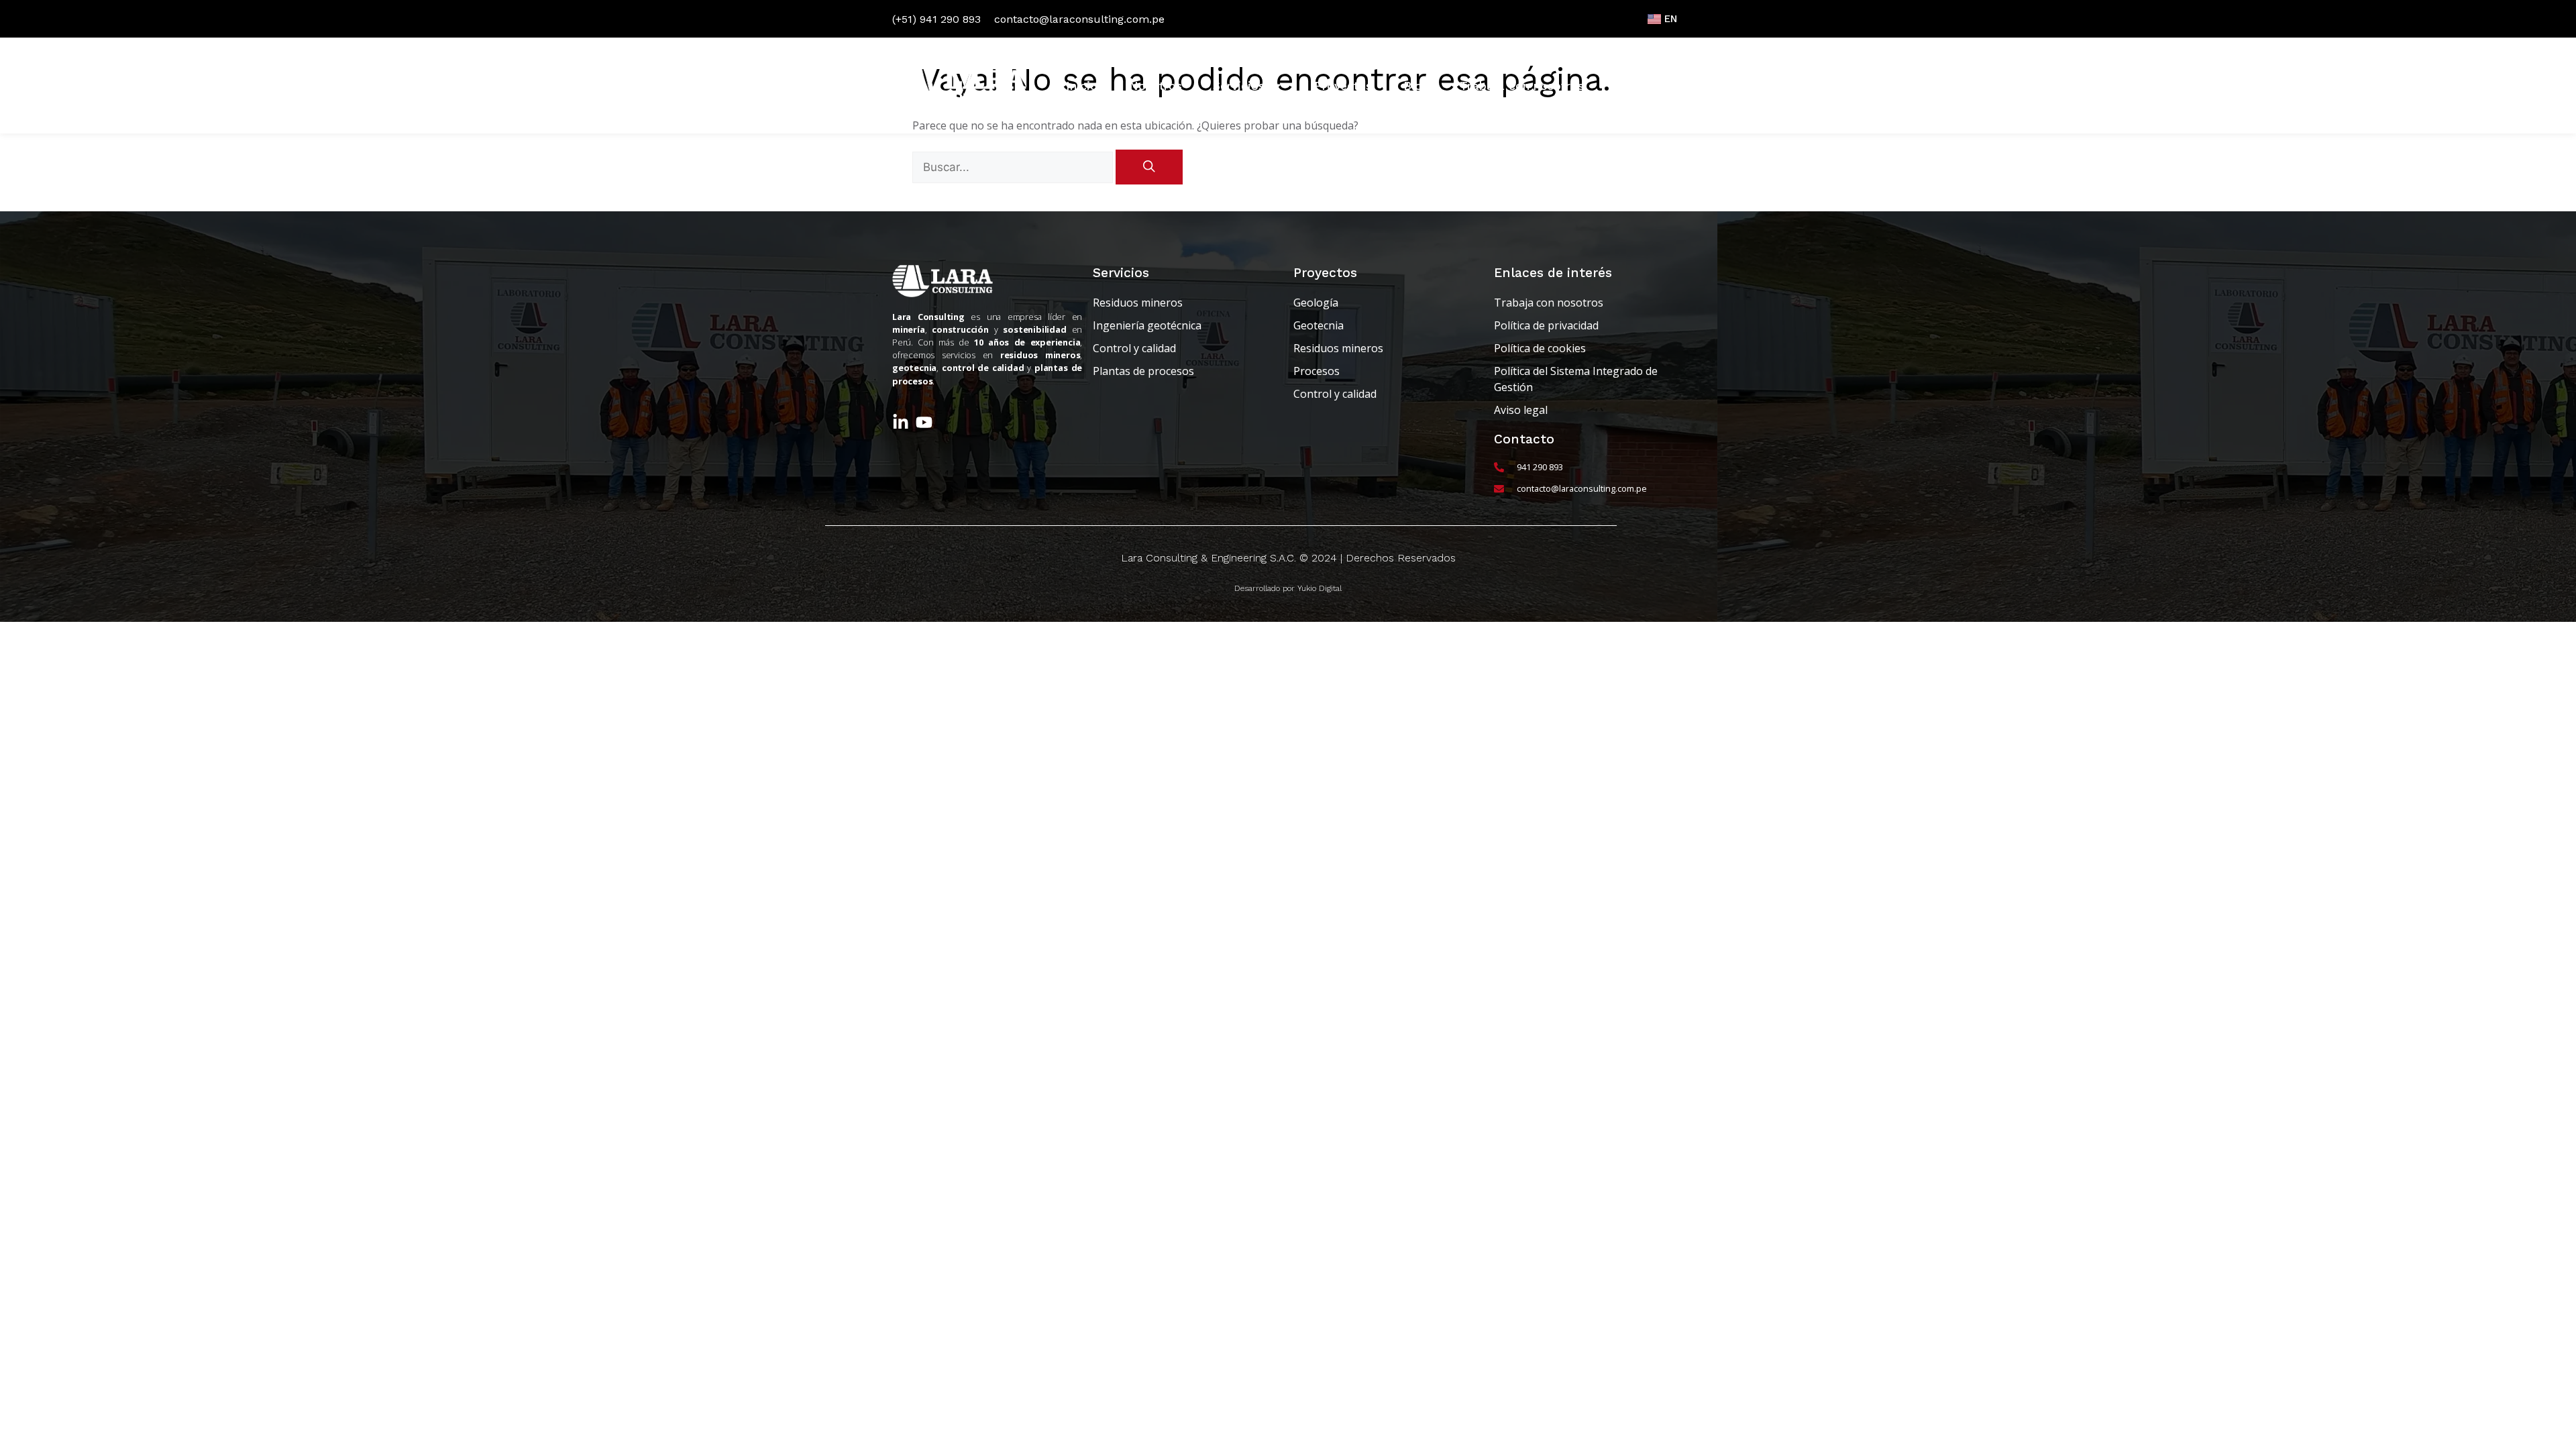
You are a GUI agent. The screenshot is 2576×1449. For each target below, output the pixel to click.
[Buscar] (1149, 167)
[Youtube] (924, 422)
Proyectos (1343, 86)
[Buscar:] (1014, 167)
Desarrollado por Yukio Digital (1288, 588)
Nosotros (1156, 86)
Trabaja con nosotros (1522, 86)
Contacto (1642, 86)
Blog (1416, 86)
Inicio (1082, 86)
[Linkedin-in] (901, 422)
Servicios (1239, 86)
